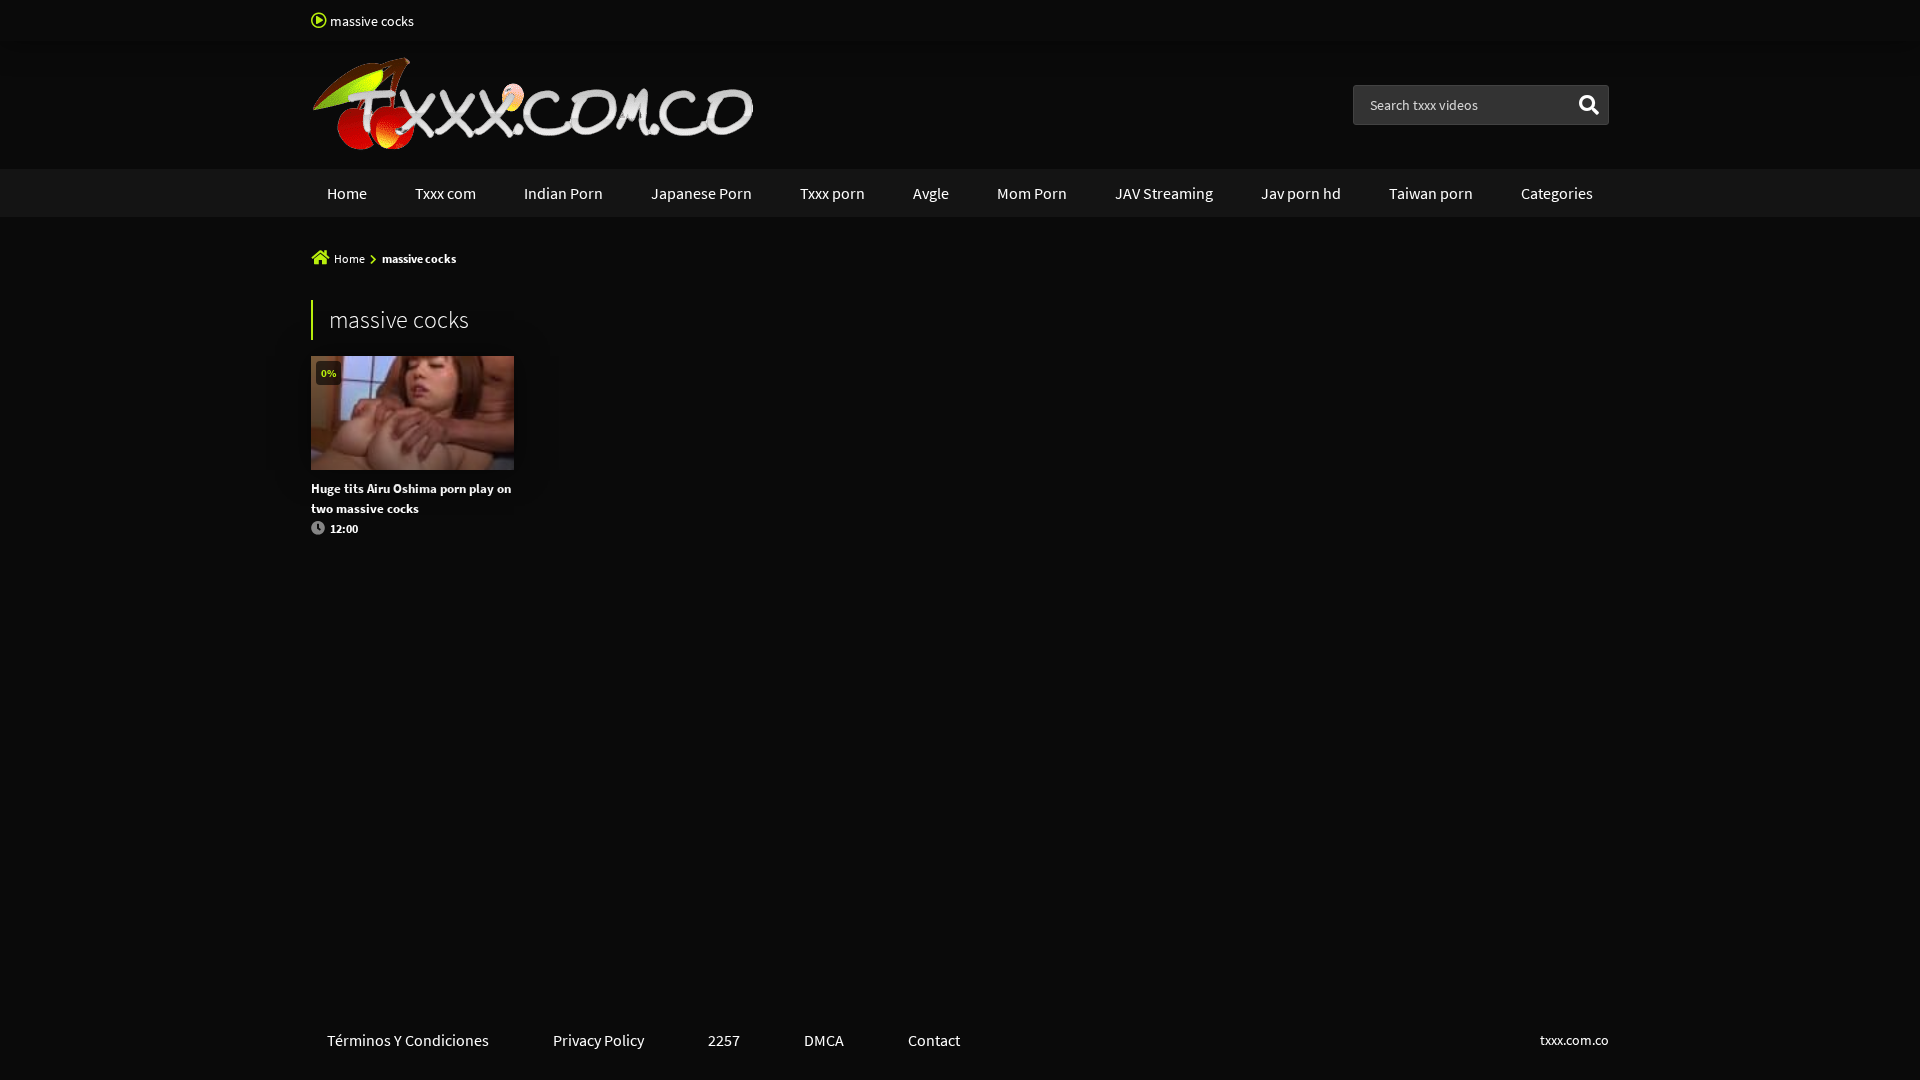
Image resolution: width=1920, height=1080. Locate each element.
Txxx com (445, 193)
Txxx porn (832, 193)
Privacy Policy (598, 1040)
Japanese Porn (701, 193)
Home (347, 193)
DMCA (824, 1040)
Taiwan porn (1431, 193)
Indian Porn (563, 193)
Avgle (931, 193)
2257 (724, 1040)
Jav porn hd (1301, 193)
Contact (934, 1040)
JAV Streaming (1164, 193)
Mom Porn (1032, 193)
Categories (1557, 193)
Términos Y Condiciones (408, 1040)
